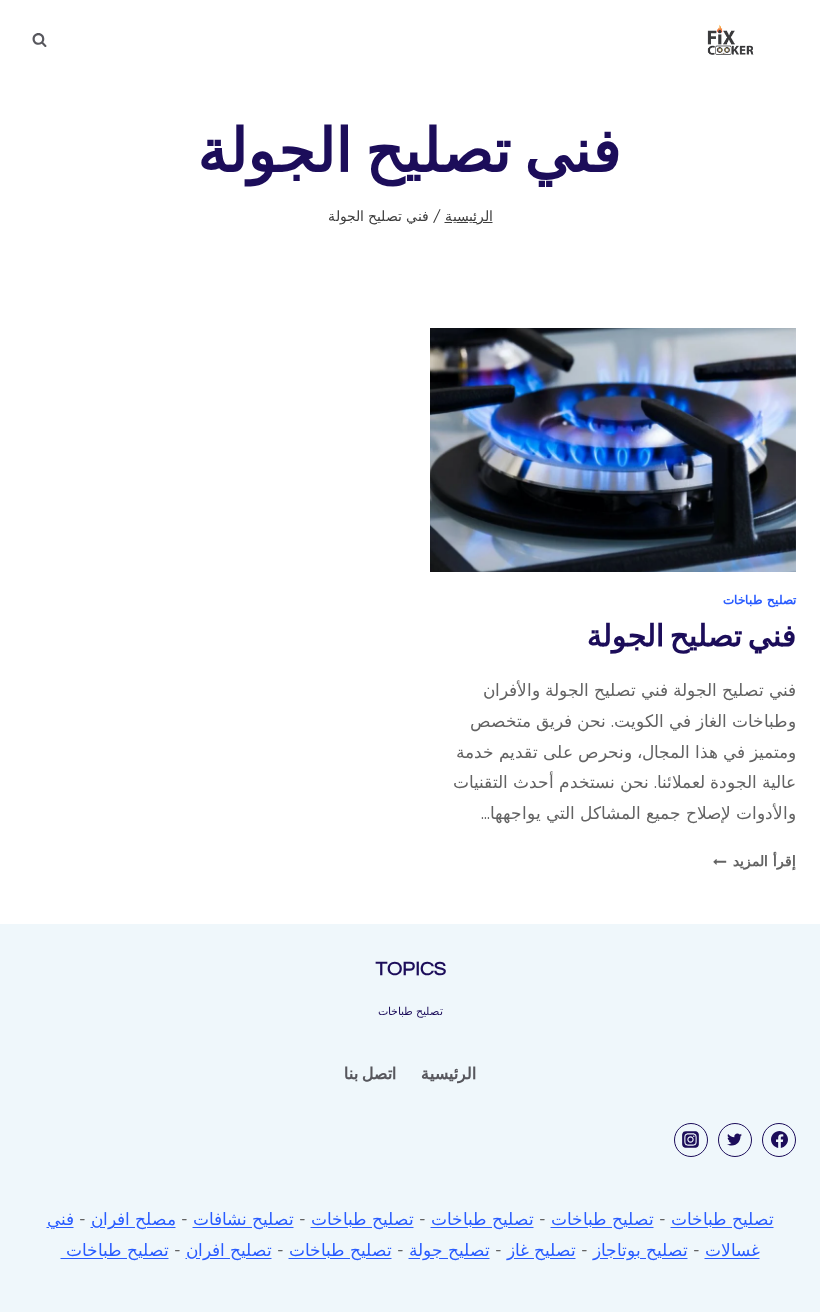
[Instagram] (691, 1140)
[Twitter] (735, 1140)
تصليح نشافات (243, 1218)
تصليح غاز (541, 1249)
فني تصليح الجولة (691, 636)
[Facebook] (779, 1140)
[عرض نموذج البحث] (39, 40)
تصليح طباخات (759, 599)
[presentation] (613, 450)
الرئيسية (448, 1073)
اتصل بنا (370, 1073)
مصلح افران (133, 1218)
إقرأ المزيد (754, 860)
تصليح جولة (449, 1249)
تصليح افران (229, 1249)
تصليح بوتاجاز (640, 1249)
